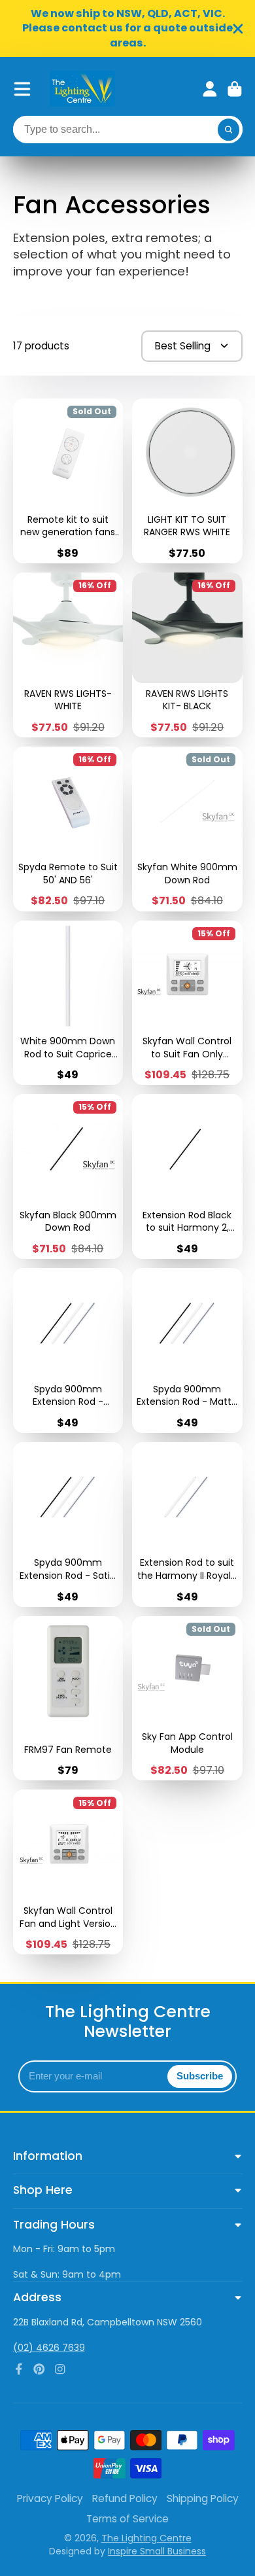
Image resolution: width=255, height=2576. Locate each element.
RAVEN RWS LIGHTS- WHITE (68, 655)
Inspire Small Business (157, 2551)
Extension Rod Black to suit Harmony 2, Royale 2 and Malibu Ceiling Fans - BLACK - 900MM (187, 1176)
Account (210, 89)
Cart (235, 89)
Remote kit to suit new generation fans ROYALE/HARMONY (68, 481)
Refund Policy (125, 2498)
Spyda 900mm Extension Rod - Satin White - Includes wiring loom (68, 1525)
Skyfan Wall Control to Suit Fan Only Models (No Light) (187, 1003)
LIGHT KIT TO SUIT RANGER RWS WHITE (187, 481)
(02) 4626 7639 (49, 2348)
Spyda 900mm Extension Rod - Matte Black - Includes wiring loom (187, 1350)
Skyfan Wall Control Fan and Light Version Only (68, 1872)
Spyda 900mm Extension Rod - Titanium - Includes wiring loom (68, 1350)
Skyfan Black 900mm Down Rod (68, 1176)
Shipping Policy (203, 2498)
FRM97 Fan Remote (68, 1699)
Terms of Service (127, 2519)
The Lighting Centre (146, 2538)
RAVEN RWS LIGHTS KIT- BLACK (187, 655)
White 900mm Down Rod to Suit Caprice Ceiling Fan (68, 1003)
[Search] (229, 130)
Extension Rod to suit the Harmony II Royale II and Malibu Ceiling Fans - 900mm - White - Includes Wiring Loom (187, 1525)
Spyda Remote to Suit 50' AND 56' (68, 829)
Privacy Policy (50, 2498)
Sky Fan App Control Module (187, 1699)
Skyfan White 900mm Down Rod (187, 829)
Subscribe (200, 2076)
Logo (82, 89)
